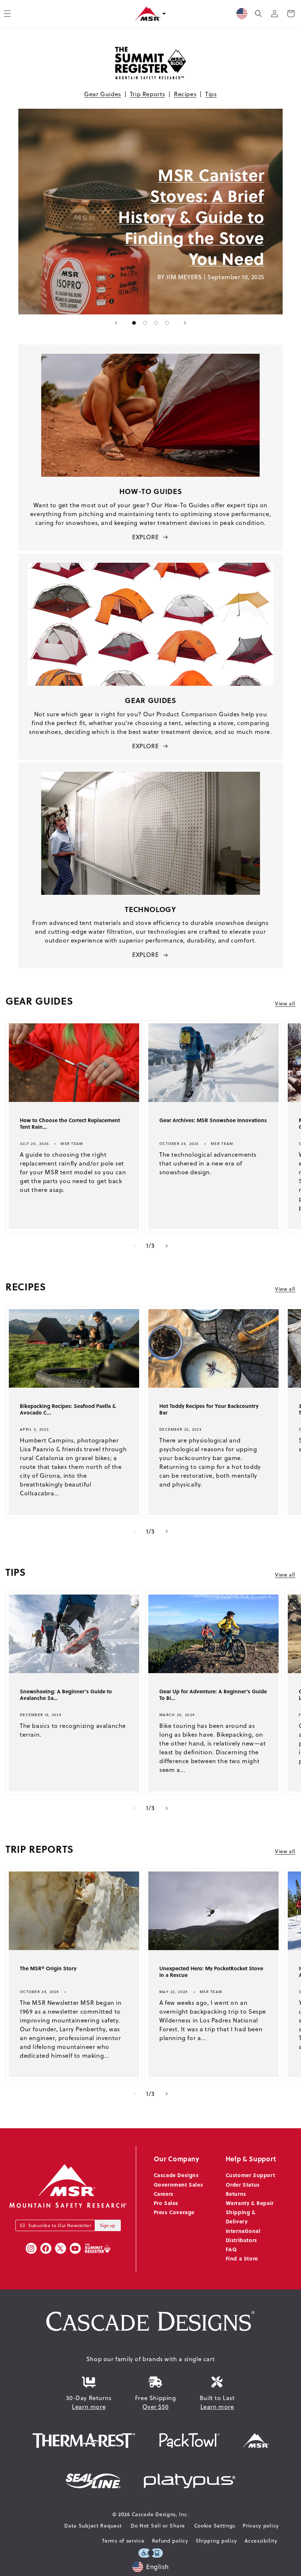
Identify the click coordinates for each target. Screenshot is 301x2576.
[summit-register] (98, 2248)
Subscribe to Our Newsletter (60, 2225)
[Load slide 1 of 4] (134, 323)
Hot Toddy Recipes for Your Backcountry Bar (209, 1409)
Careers (164, 2194)
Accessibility (261, 2541)
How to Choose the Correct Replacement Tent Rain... (70, 1124)
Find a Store (242, 2258)
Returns (236, 2194)
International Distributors (243, 2235)
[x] (61, 2248)
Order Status (243, 2184)
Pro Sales (166, 2203)
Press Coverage (174, 2212)
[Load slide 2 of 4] (145, 323)
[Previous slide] (116, 323)
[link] (50, 212)
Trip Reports (148, 94)
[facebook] (46, 2248)
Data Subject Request (93, 2526)
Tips (211, 94)
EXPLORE (145, 537)
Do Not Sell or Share (158, 2526)
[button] (258, 14)
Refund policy (170, 2541)
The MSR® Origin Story (48, 1968)
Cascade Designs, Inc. (160, 2514)
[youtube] (75, 2248)
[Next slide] (185, 323)
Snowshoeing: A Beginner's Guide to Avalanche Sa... (66, 1695)
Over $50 (155, 2407)
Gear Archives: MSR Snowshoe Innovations (213, 1120)
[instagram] (31, 2248)
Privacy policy (261, 2526)
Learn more (89, 2407)
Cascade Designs (176, 2175)
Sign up (108, 2225)
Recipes (185, 94)
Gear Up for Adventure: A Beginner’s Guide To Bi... (213, 1695)
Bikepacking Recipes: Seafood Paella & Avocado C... (68, 1409)
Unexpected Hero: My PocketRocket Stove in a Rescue (211, 1972)
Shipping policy (217, 2541)
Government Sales (179, 2184)
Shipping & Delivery (241, 2217)
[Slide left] (134, 1246)
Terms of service (123, 2541)
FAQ (231, 2249)
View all (285, 1004)
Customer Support (251, 2175)
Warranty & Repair (250, 2203)
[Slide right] (167, 1246)
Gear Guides (103, 94)
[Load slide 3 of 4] (156, 323)
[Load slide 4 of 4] (167, 323)
